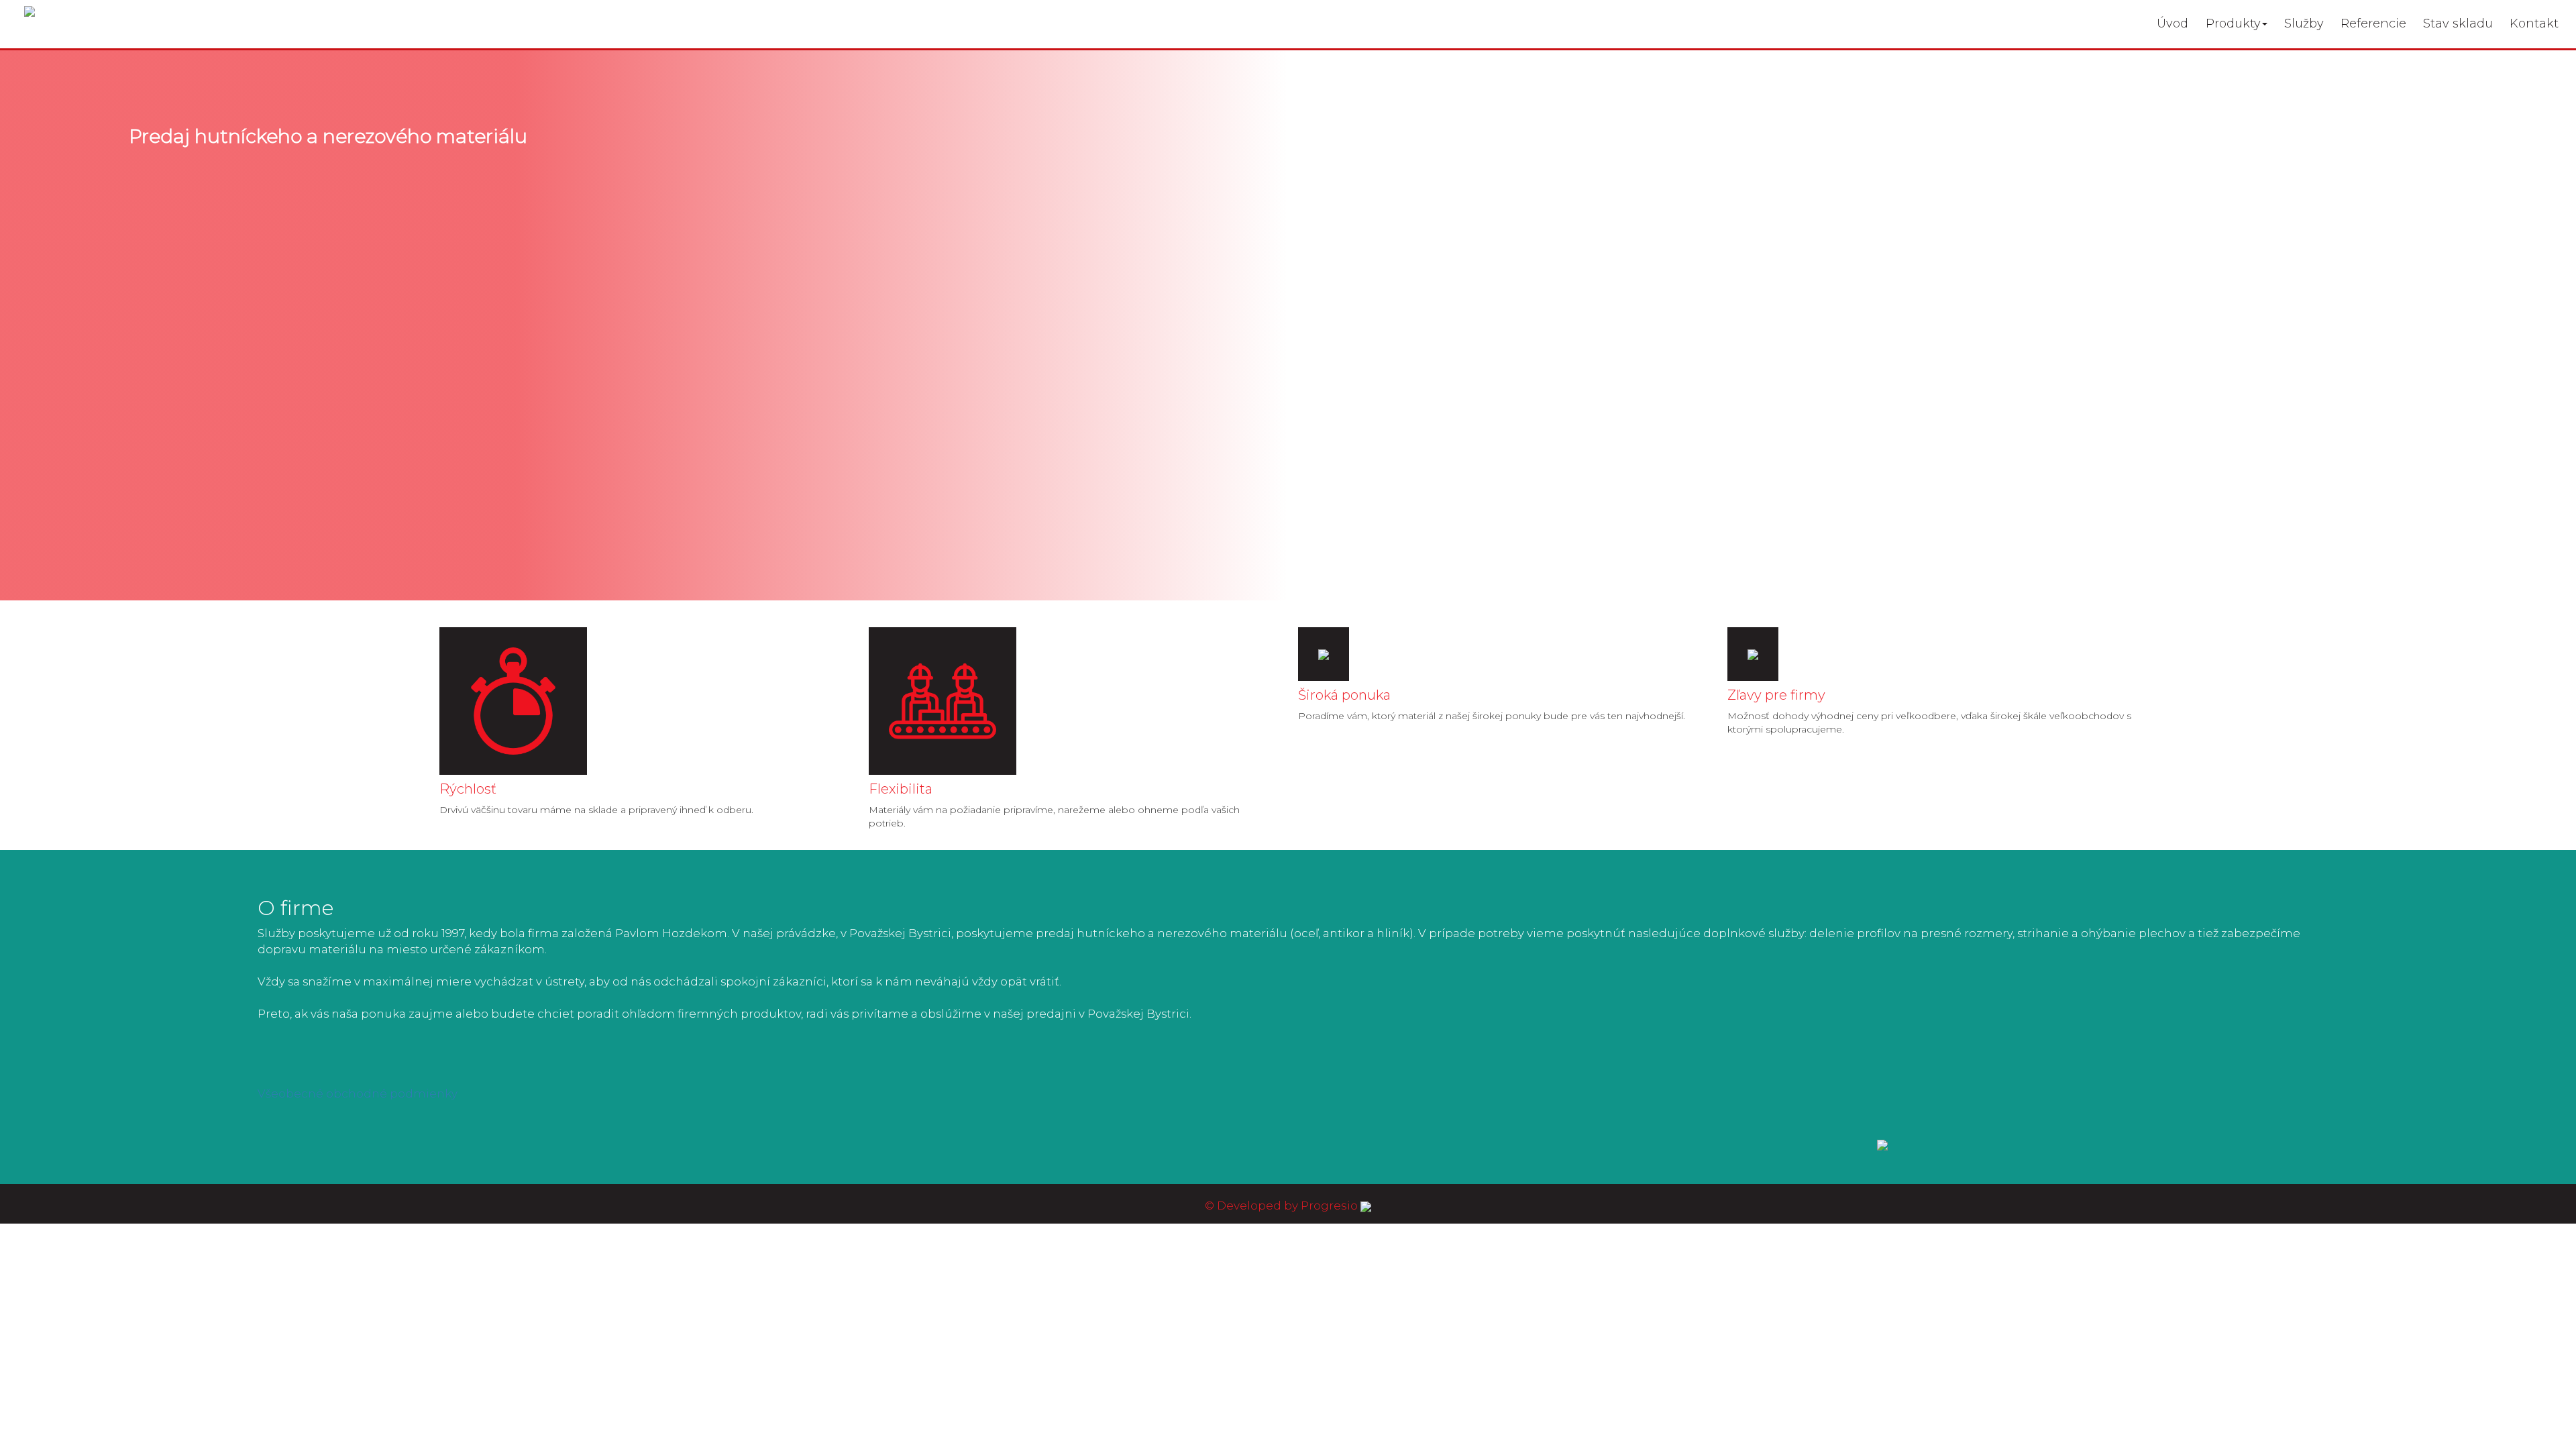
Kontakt (2534, 23)
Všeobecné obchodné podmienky (358, 1093)
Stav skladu (2458, 23)
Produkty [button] (2233, 23)
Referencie (2373, 23)
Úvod (2172, 23)
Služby (2304, 23)
